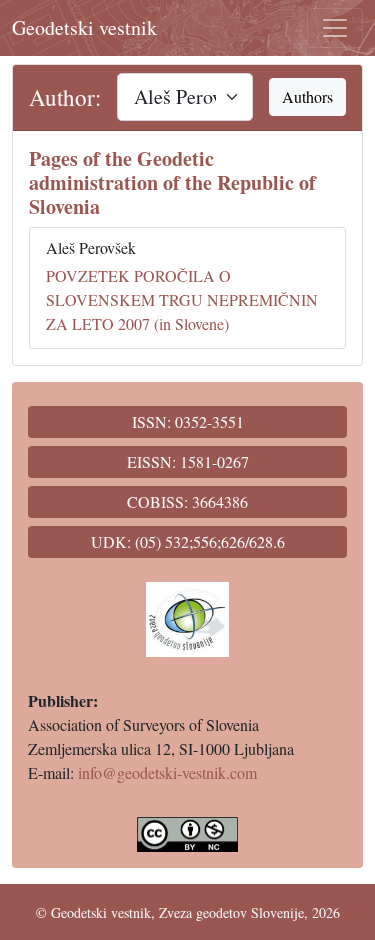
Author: (65, 97)
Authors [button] (307, 96)
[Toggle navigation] (335, 28)
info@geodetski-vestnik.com (167, 772)
